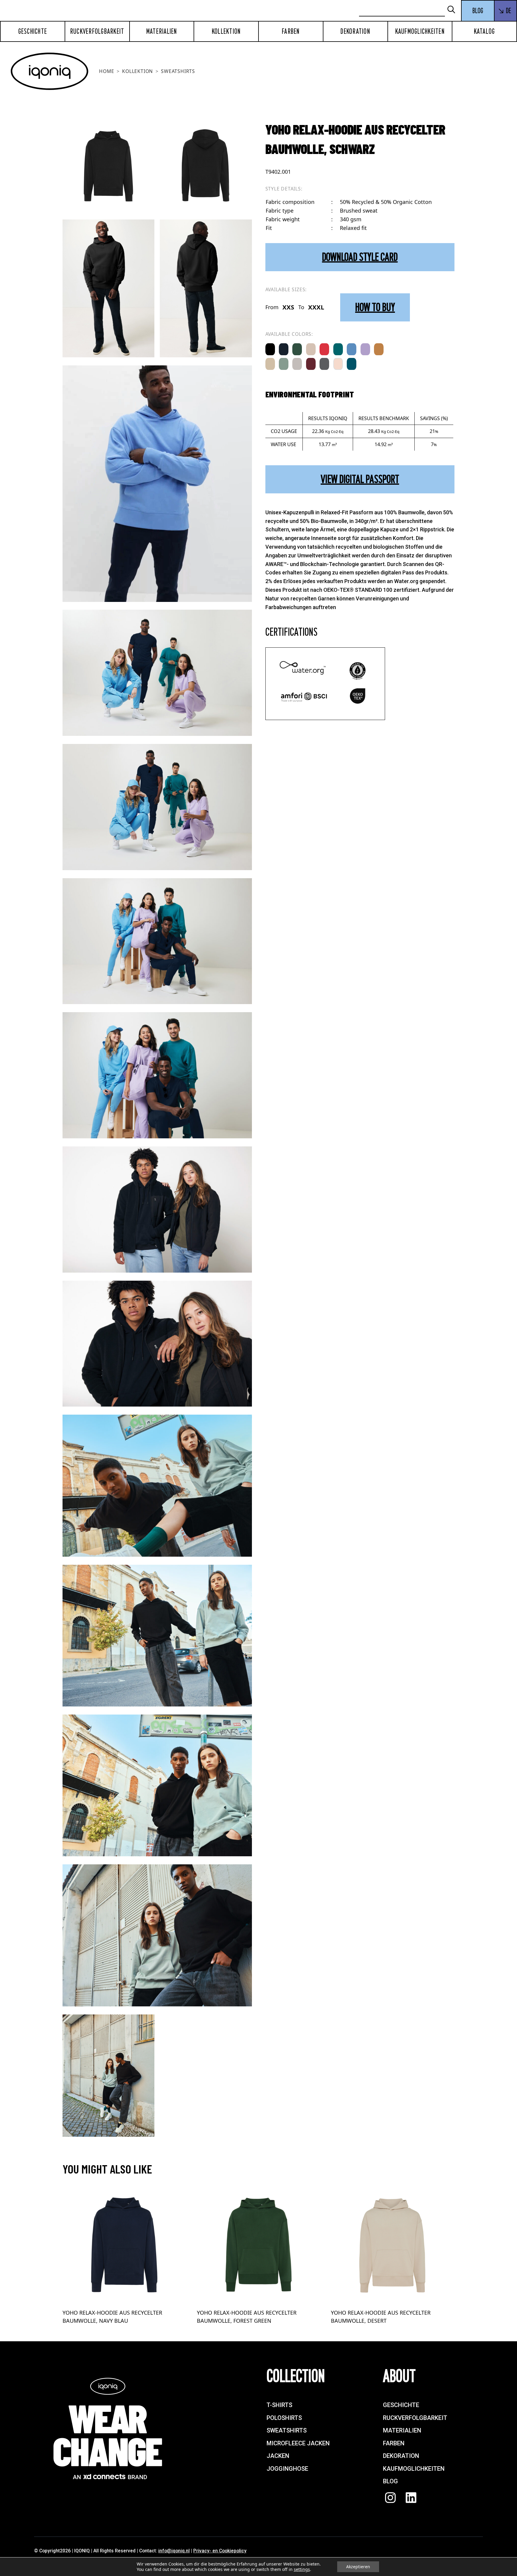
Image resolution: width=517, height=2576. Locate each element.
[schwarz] (270, 349)
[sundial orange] (379, 349)
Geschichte (33, 31)
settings (302, 2569)
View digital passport (360, 479)
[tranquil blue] (352, 349)
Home (107, 71)
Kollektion (226, 31)
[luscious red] (324, 349)
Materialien (162, 31)
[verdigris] (338, 349)
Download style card (360, 257)
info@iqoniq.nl (174, 2551)
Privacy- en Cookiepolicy (220, 2551)
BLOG (478, 11)
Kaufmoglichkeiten (420, 31)
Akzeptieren (358, 2567)
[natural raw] (270, 364)
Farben (291, 31)
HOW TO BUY (375, 307)
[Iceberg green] (284, 364)
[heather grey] (297, 364)
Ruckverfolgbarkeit (97, 31)
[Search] (454, 10)
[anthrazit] (324, 364)
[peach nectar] (338, 364)
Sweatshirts (178, 71)
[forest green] (297, 349)
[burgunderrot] (311, 364)
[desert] (311, 349)
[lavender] (365, 349)
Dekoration (355, 31)
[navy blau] (284, 349)
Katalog (485, 31)
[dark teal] (352, 364)
